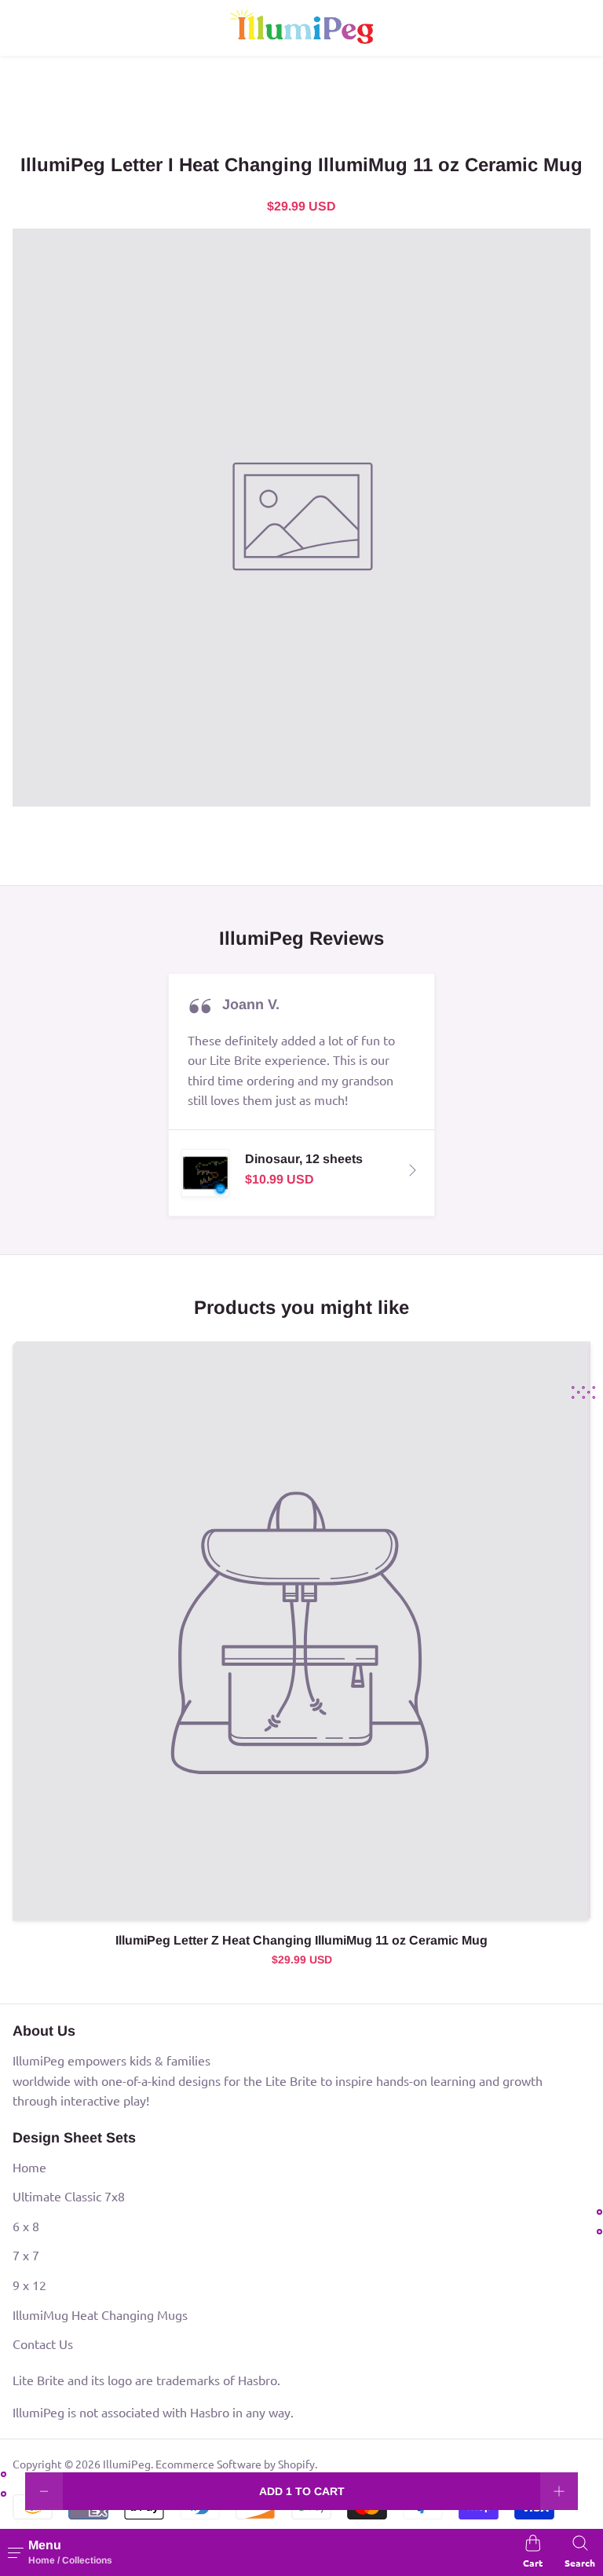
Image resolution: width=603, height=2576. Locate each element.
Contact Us (43, 2344)
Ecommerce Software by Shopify (235, 2464)
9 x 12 (29, 2285)
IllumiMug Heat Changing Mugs (100, 2314)
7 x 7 (26, 2255)
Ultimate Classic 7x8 (69, 2196)
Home (29, 2167)
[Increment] (559, 2491)
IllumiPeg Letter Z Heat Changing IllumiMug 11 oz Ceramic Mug (301, 1940)
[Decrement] (44, 2491)
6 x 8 (26, 2226)
